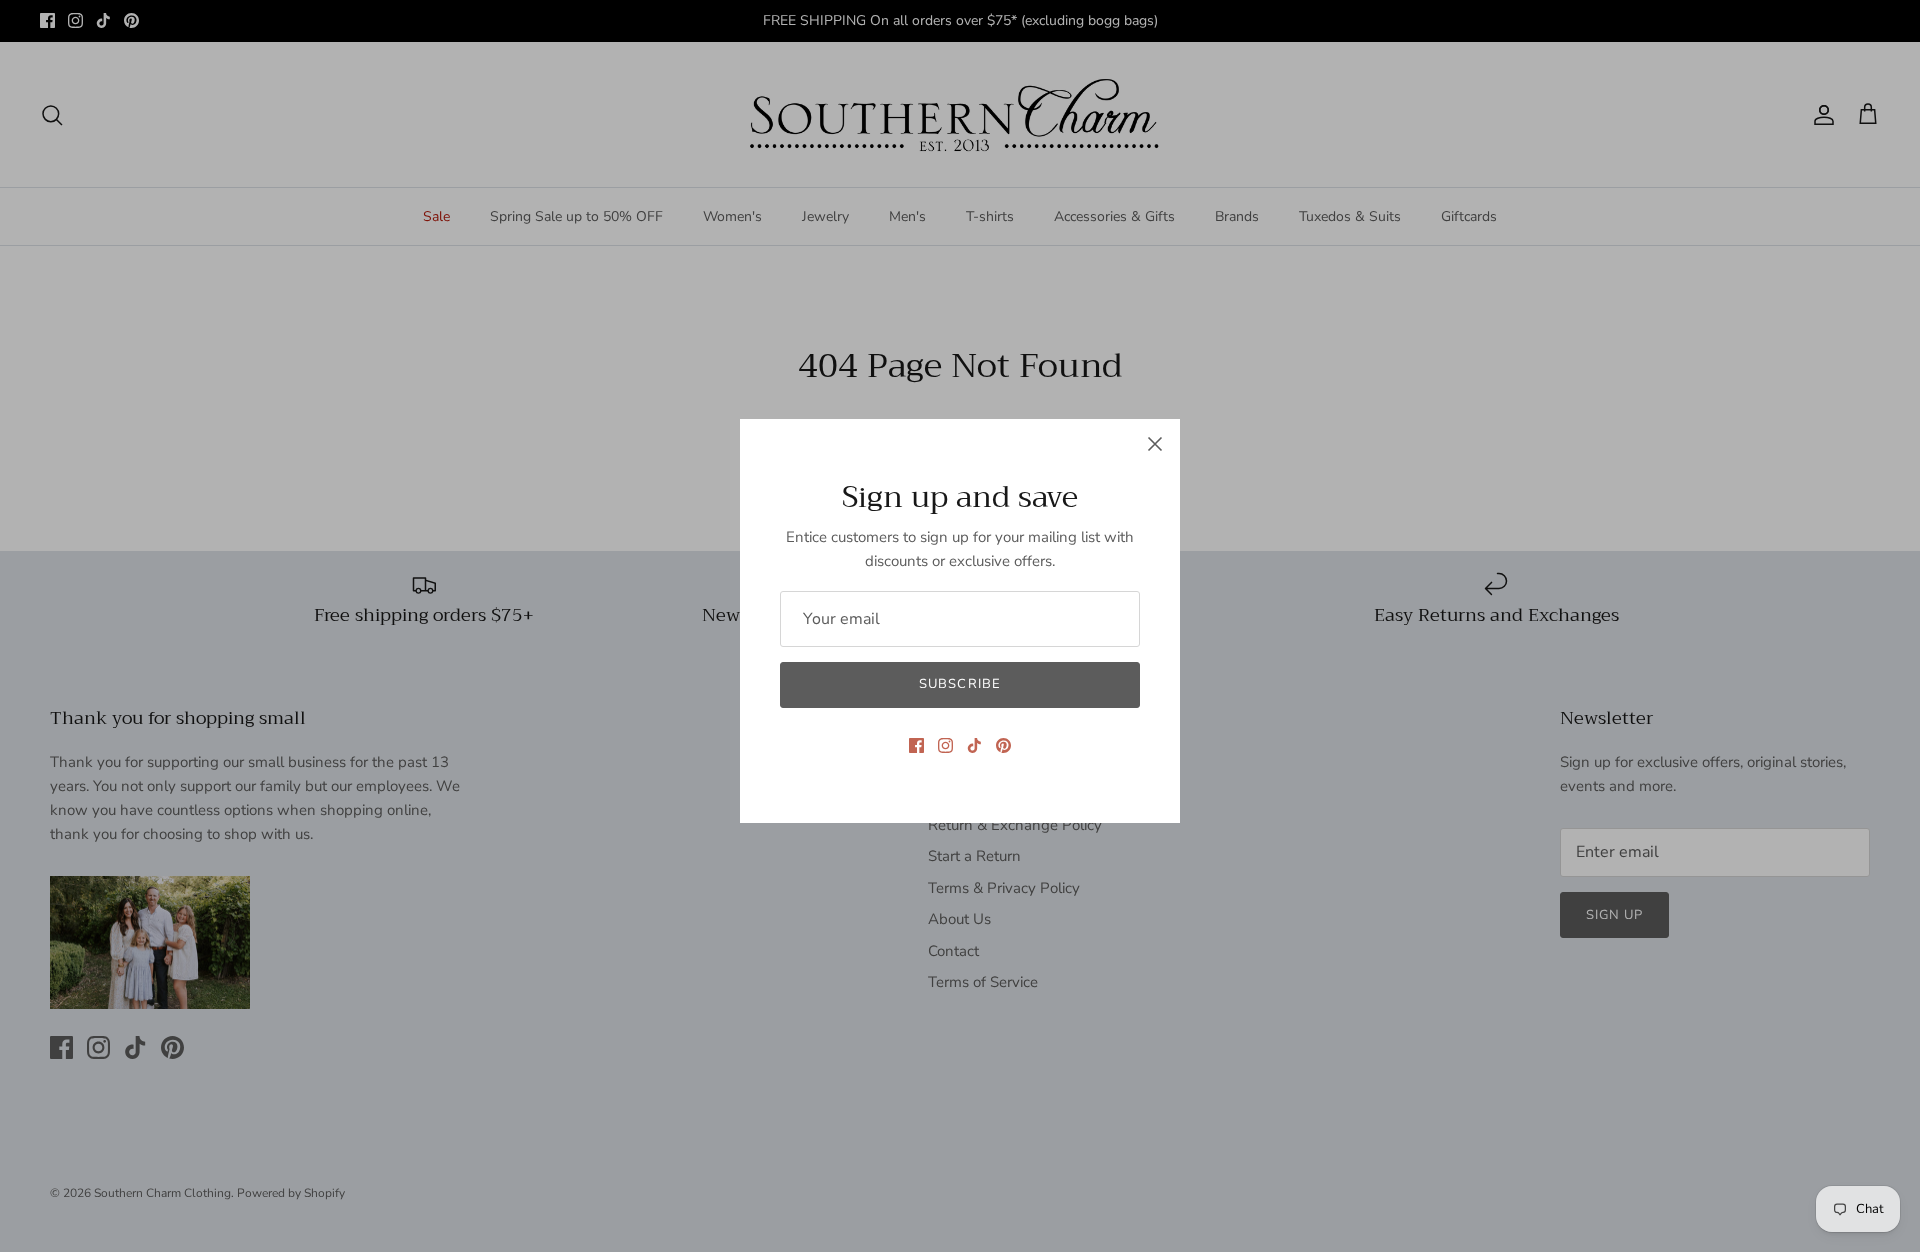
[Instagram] (945, 745)
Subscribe (959, 684)
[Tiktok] (974, 745)
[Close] (1155, 444)
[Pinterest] (1003, 745)
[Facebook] (916, 745)
